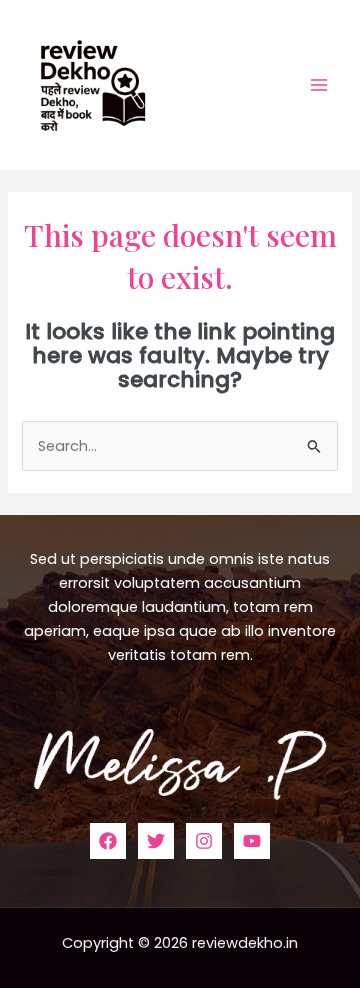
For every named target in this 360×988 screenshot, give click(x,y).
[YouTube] (252, 841)
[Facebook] (108, 841)
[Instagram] (204, 841)
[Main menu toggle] (319, 85)
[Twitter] (156, 841)
